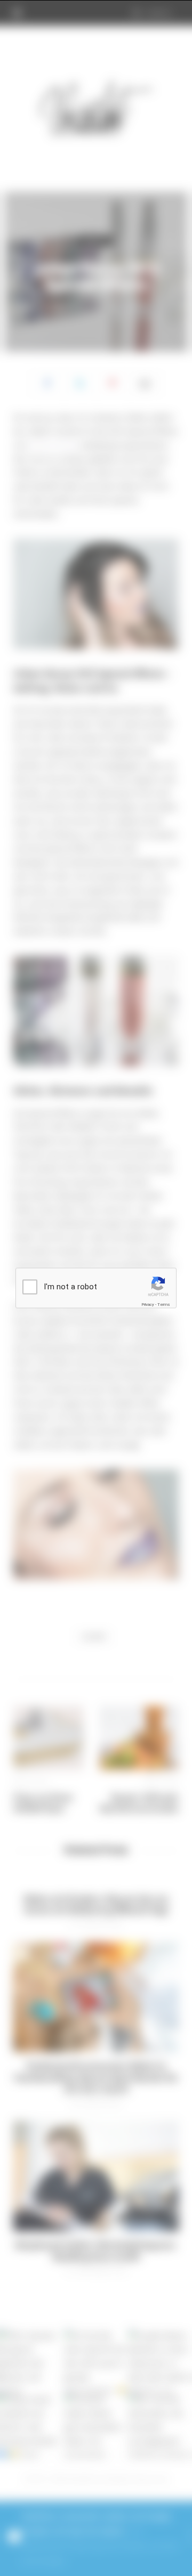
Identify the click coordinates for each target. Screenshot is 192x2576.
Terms (164, 1305)
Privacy (148, 1305)
